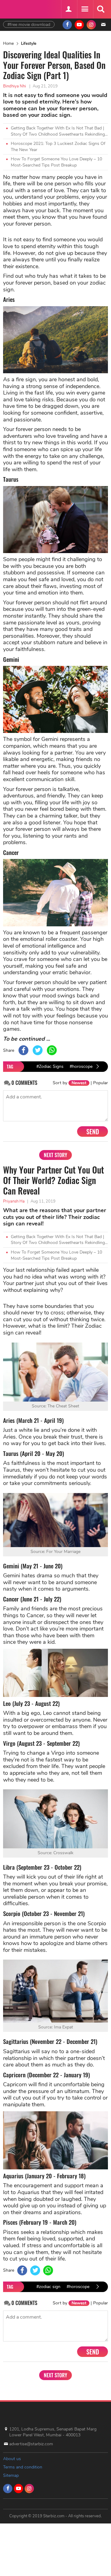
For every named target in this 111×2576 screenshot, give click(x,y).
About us (12, 2459)
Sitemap (11, 2475)
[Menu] (84, 9)
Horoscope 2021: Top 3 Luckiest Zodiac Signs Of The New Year (58, 147)
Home (8, 44)
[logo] (18, 8)
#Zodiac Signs (50, 1066)
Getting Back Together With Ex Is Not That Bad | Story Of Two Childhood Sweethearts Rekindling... (59, 131)
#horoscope (81, 1066)
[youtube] (79, 25)
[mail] (103, 25)
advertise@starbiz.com (31, 2444)
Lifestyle (29, 44)
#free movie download (29, 25)
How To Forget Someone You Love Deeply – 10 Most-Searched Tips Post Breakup (56, 162)
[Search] (101, 9)
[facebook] (67, 25)
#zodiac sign (48, 2287)
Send (93, 1131)
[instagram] (91, 25)
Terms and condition (23, 2467)
